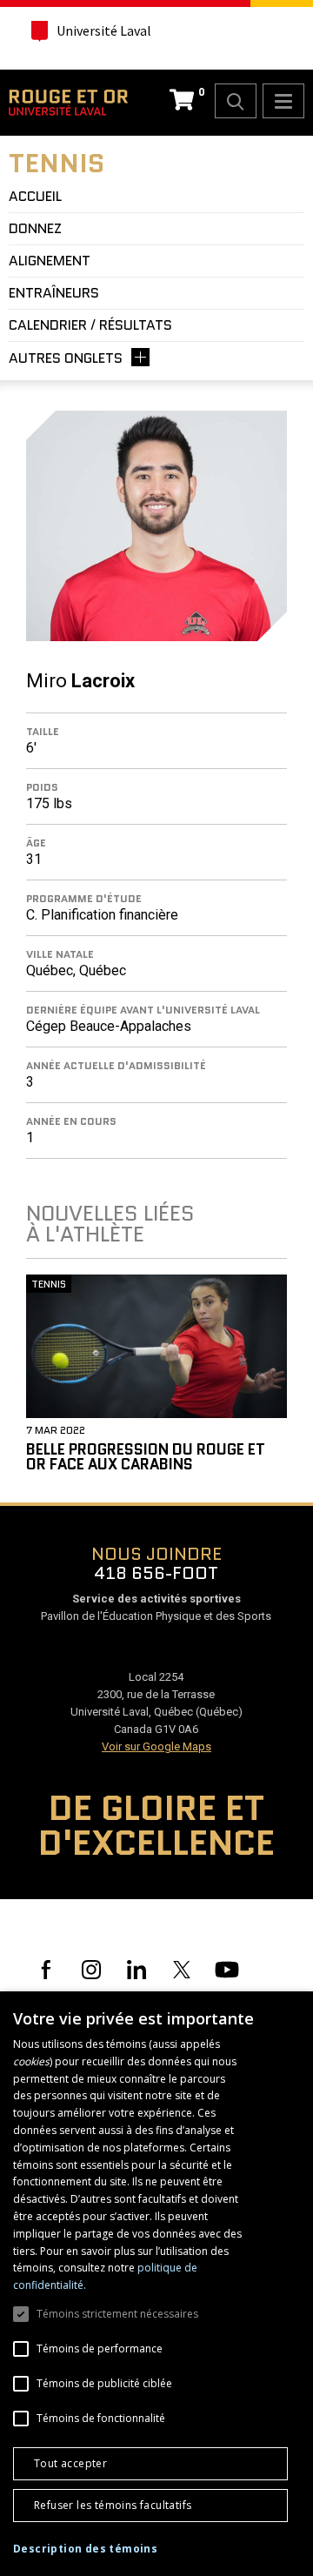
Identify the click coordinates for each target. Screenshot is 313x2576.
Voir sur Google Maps (156, 1746)
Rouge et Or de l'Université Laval (68, 103)
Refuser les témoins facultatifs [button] (113, 2505)
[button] (85, 2549)
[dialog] (156, 2284)
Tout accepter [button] (70, 2463)
